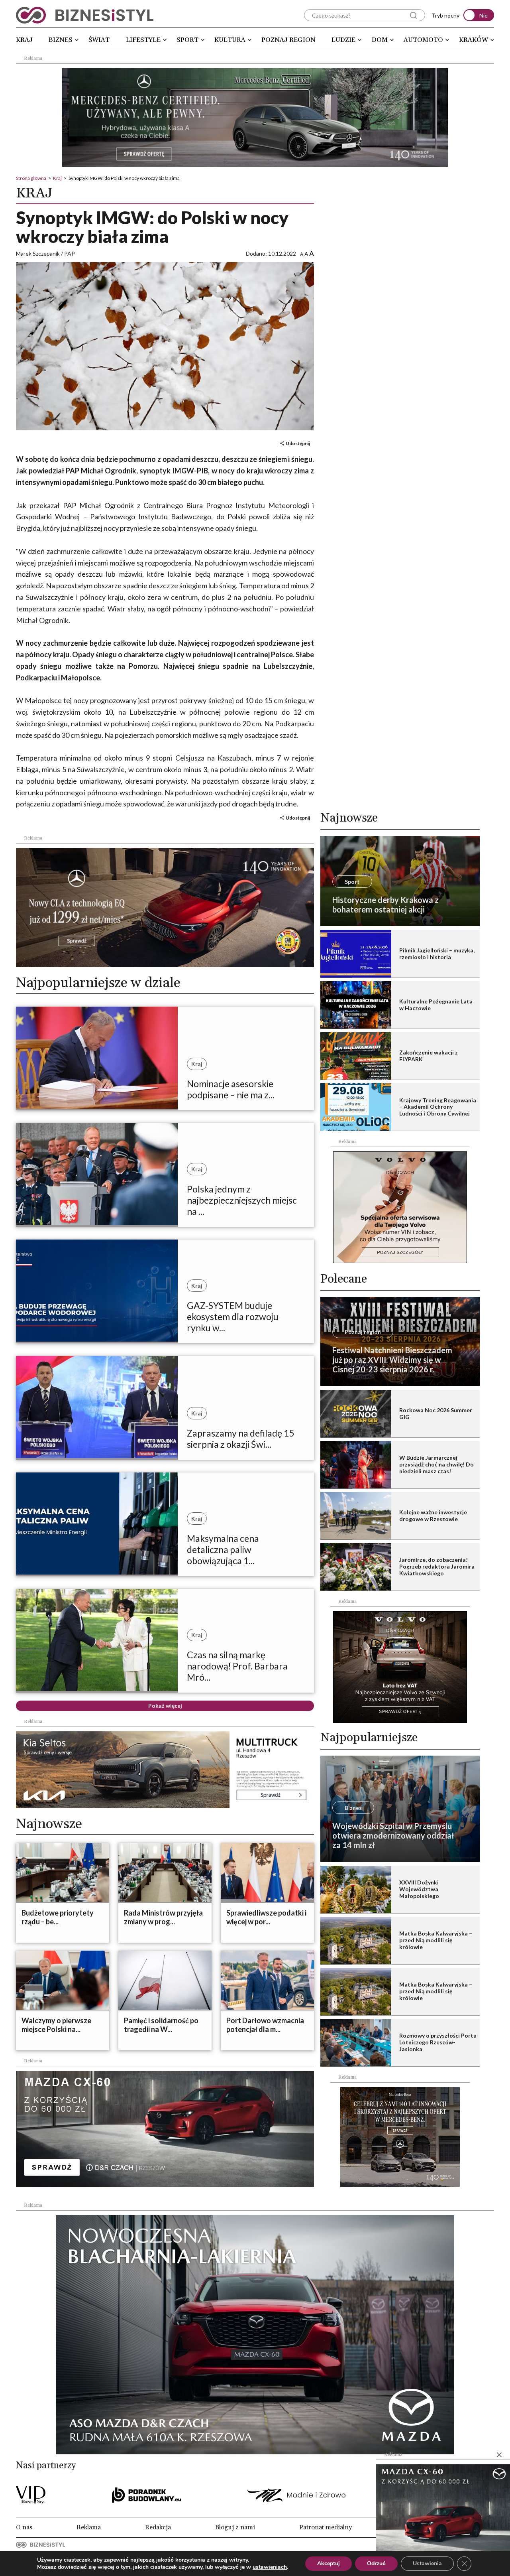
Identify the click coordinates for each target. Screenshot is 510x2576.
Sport (187, 40)
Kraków (474, 40)
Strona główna (31, 178)
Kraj (24, 40)
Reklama (89, 2527)
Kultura (230, 40)
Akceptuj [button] (329, 2563)
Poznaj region (288, 40)
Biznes (61, 40)
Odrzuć (376, 2563)
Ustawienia (427, 2563)
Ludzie (343, 40)
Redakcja (158, 2527)
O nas (24, 2527)
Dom (380, 40)
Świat (99, 40)
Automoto (423, 40)
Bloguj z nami (235, 2527)
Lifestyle (143, 40)
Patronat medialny (326, 2527)
